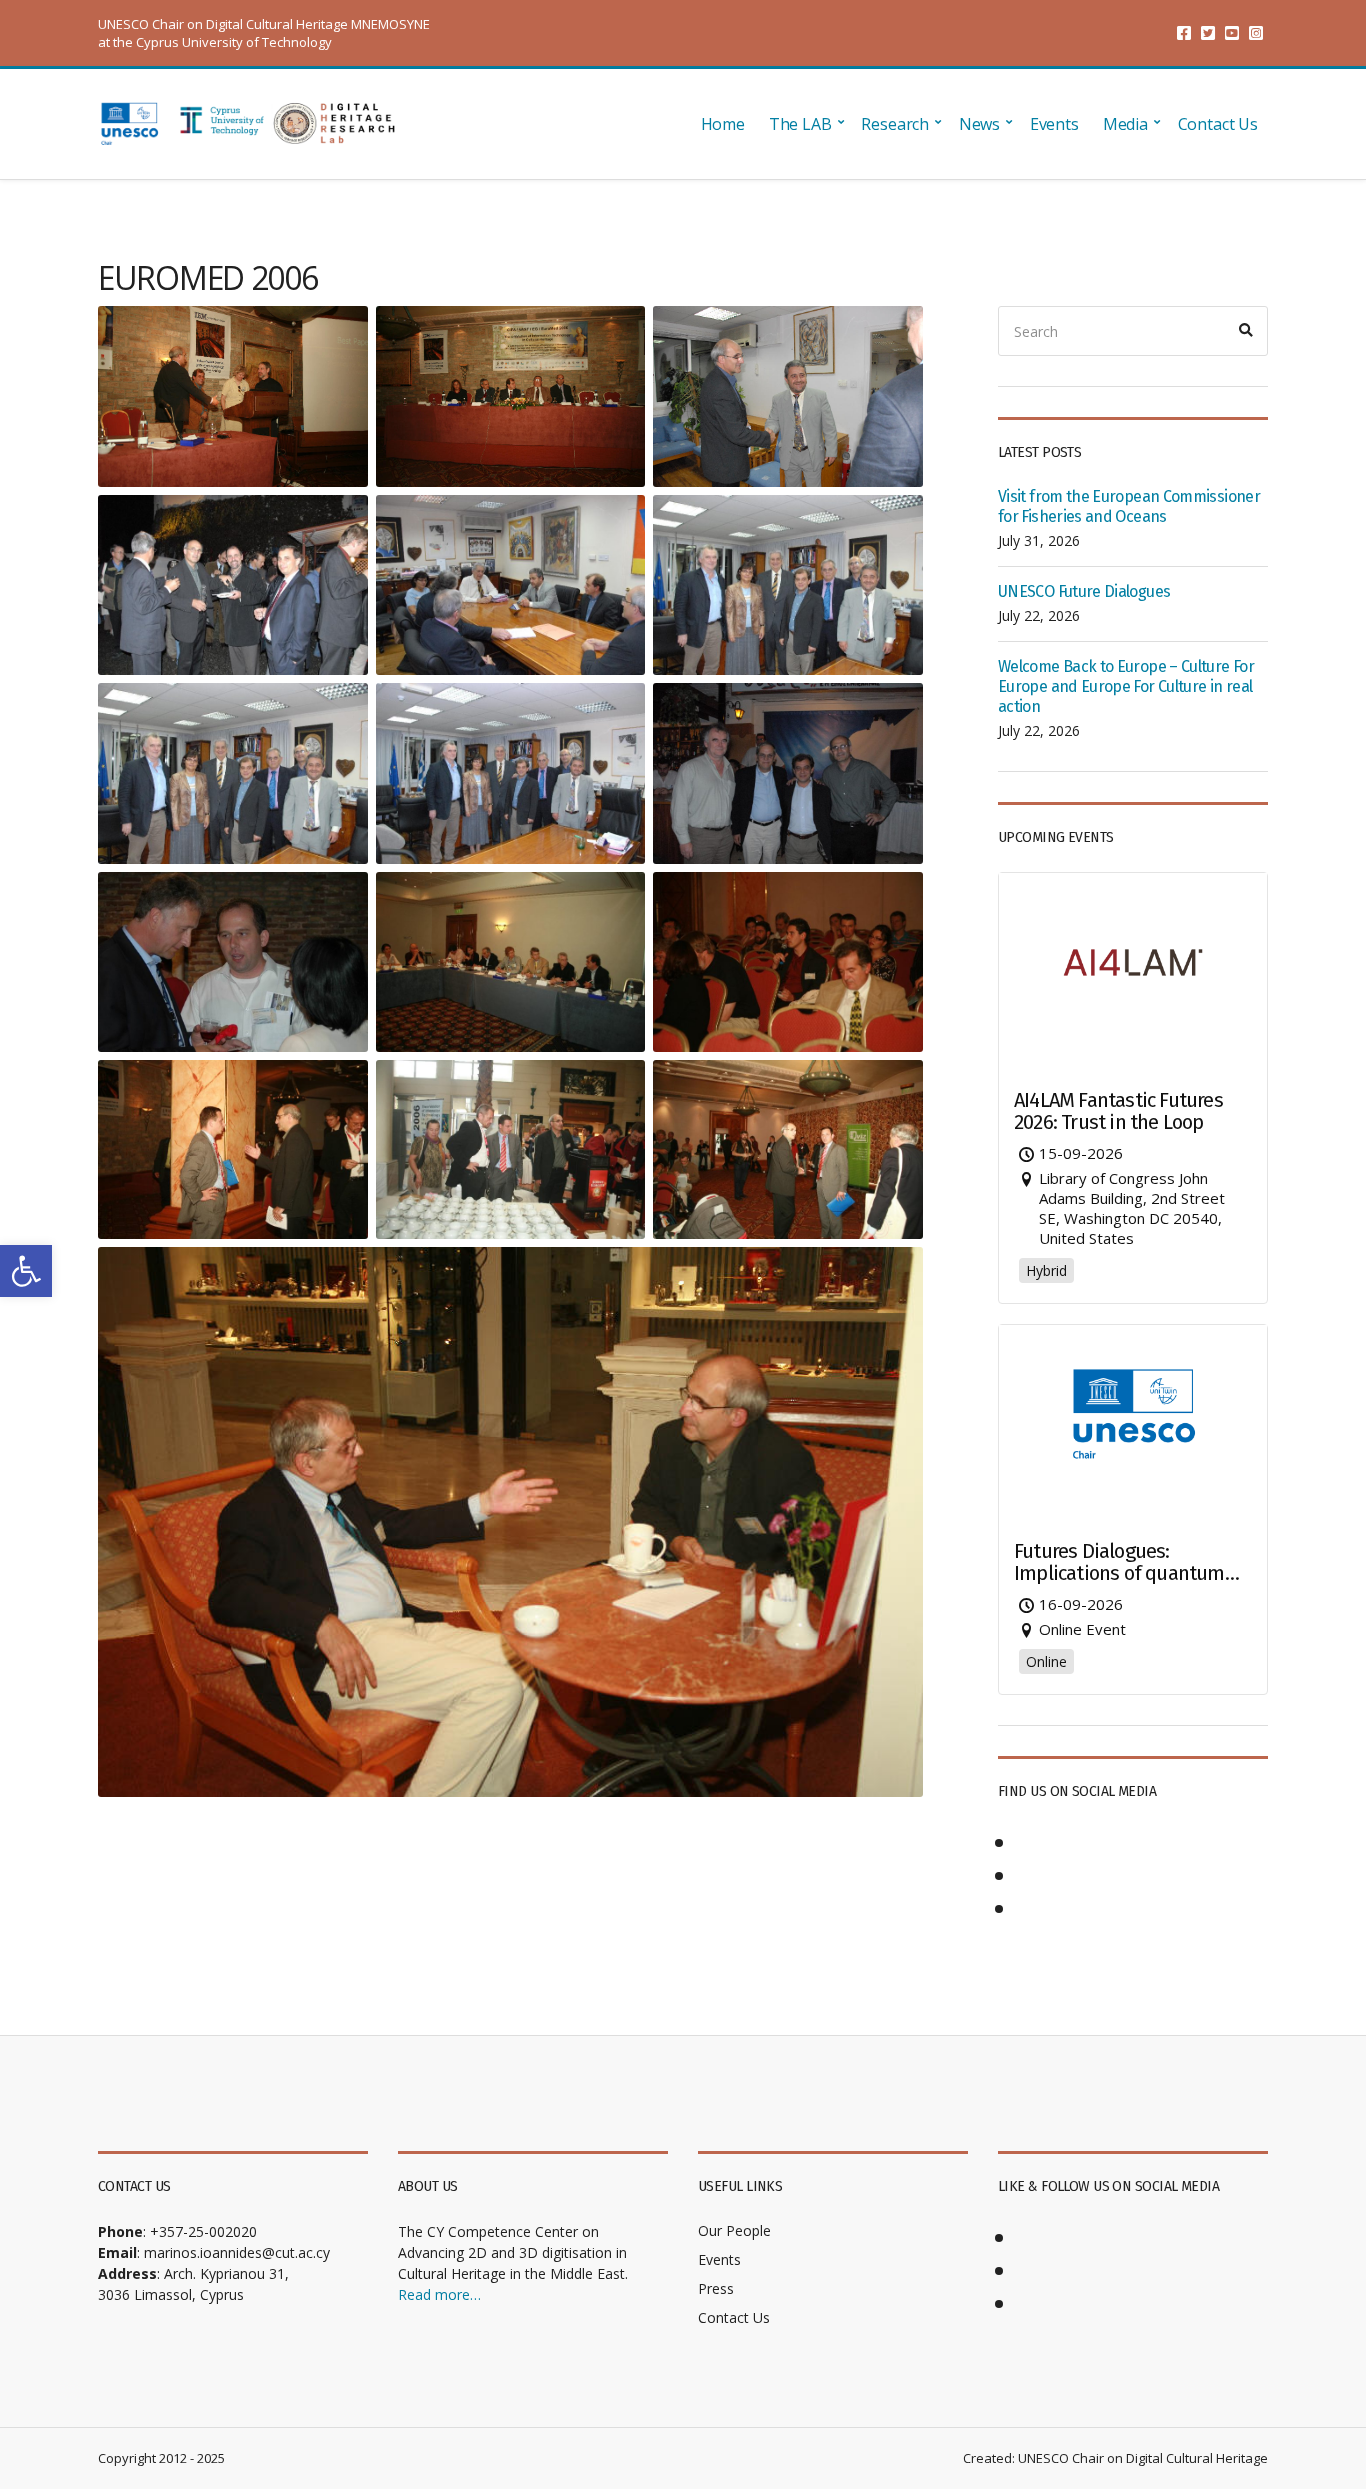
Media (1125, 124)
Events (1054, 124)
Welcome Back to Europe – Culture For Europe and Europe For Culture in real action (1126, 686)
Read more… (439, 2294)
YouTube (1232, 33)
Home (723, 124)
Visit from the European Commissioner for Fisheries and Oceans (1129, 506)
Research (895, 124)
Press (716, 2288)
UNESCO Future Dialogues (1084, 591)
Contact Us (1218, 124)
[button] (26, 1271)
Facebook (1184, 33)
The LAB (800, 124)
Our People (734, 2230)
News (979, 124)
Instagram (1256, 33)
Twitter (1208, 33)
